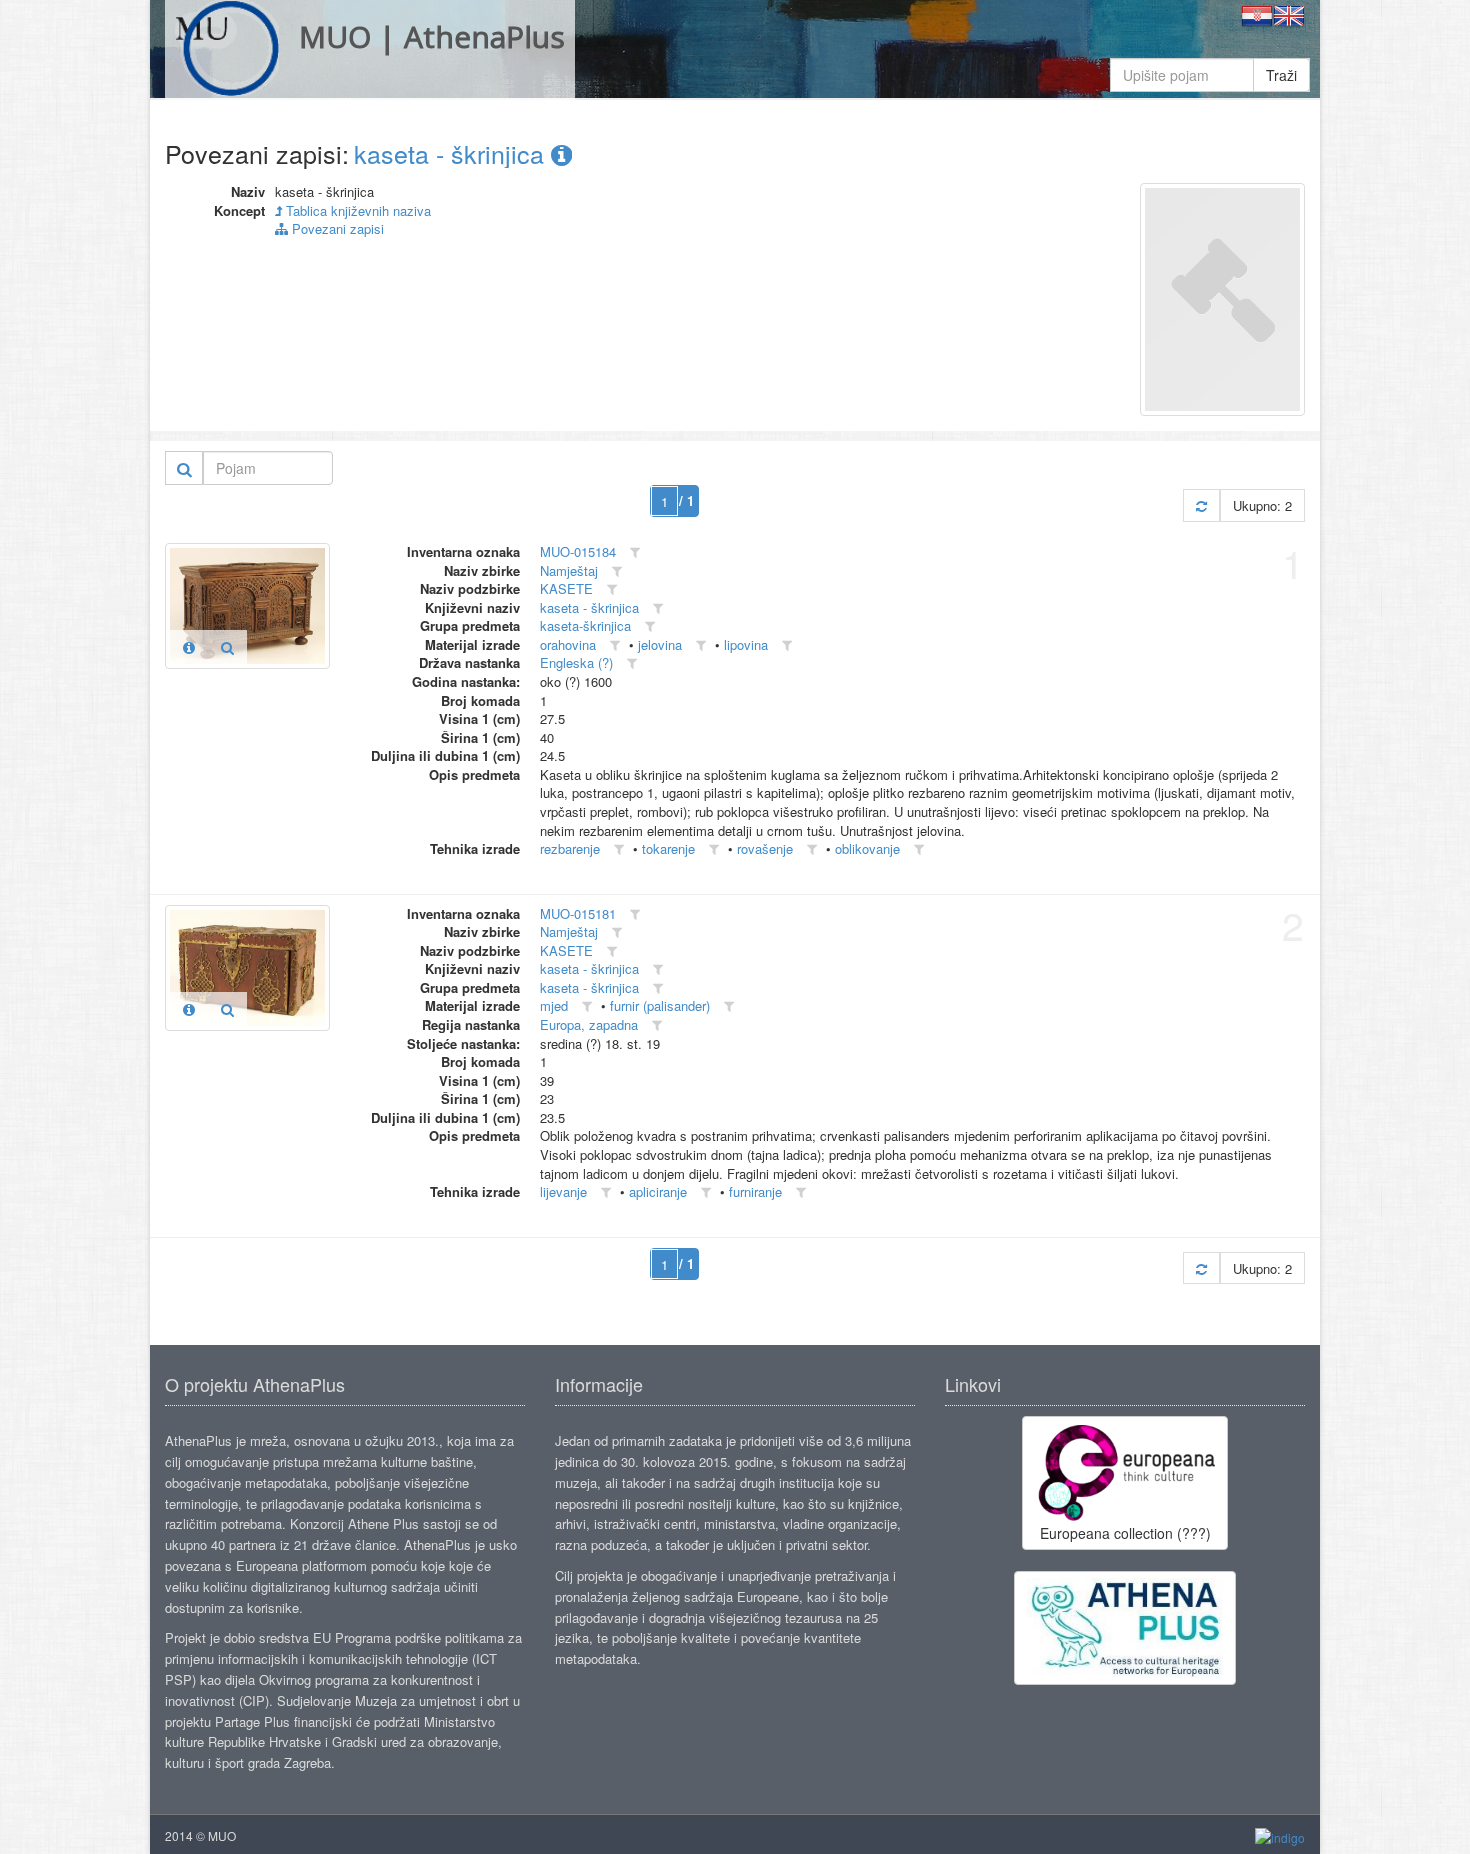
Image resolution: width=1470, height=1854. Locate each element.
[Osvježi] (1201, 505)
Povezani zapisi (336, 228)
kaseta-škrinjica (585, 625)
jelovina (660, 644)
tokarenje (668, 848)
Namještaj (569, 570)
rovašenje (765, 848)
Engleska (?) (576, 662)
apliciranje (658, 1191)
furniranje (755, 1191)
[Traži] (184, 468)
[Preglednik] (227, 647)
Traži (1281, 75)
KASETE (566, 588)
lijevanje (563, 1191)
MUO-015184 (578, 551)
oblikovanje (867, 848)
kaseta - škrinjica (452, 153)
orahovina (568, 644)
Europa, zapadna (589, 1024)
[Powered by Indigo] (1280, 1836)
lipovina (746, 644)
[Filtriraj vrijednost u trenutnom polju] (635, 552)
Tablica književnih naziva (356, 210)
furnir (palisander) (660, 1005)
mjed (554, 1005)
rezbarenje (570, 848)
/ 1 (686, 500)
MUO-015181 (578, 913)
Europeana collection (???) (1125, 1533)
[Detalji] (189, 647)
